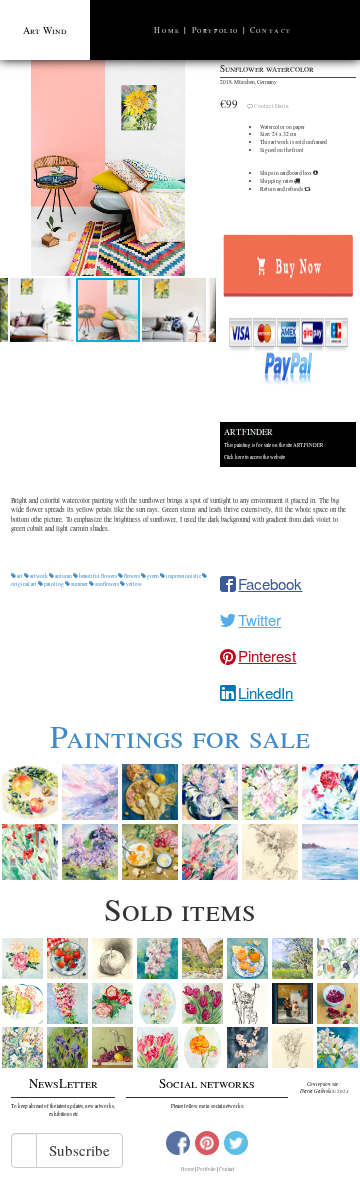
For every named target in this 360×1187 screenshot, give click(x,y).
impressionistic (183, 576)
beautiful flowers (98, 576)
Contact (271, 30)
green (153, 576)
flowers (132, 576)
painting (54, 584)
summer (79, 584)
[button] (108, 168)
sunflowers (107, 584)
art (20, 576)
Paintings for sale (180, 735)
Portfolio (215, 30)
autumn (63, 576)
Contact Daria (271, 106)
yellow (133, 584)
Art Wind (45, 30)
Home (167, 30)
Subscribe (79, 1150)
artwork (39, 576)
